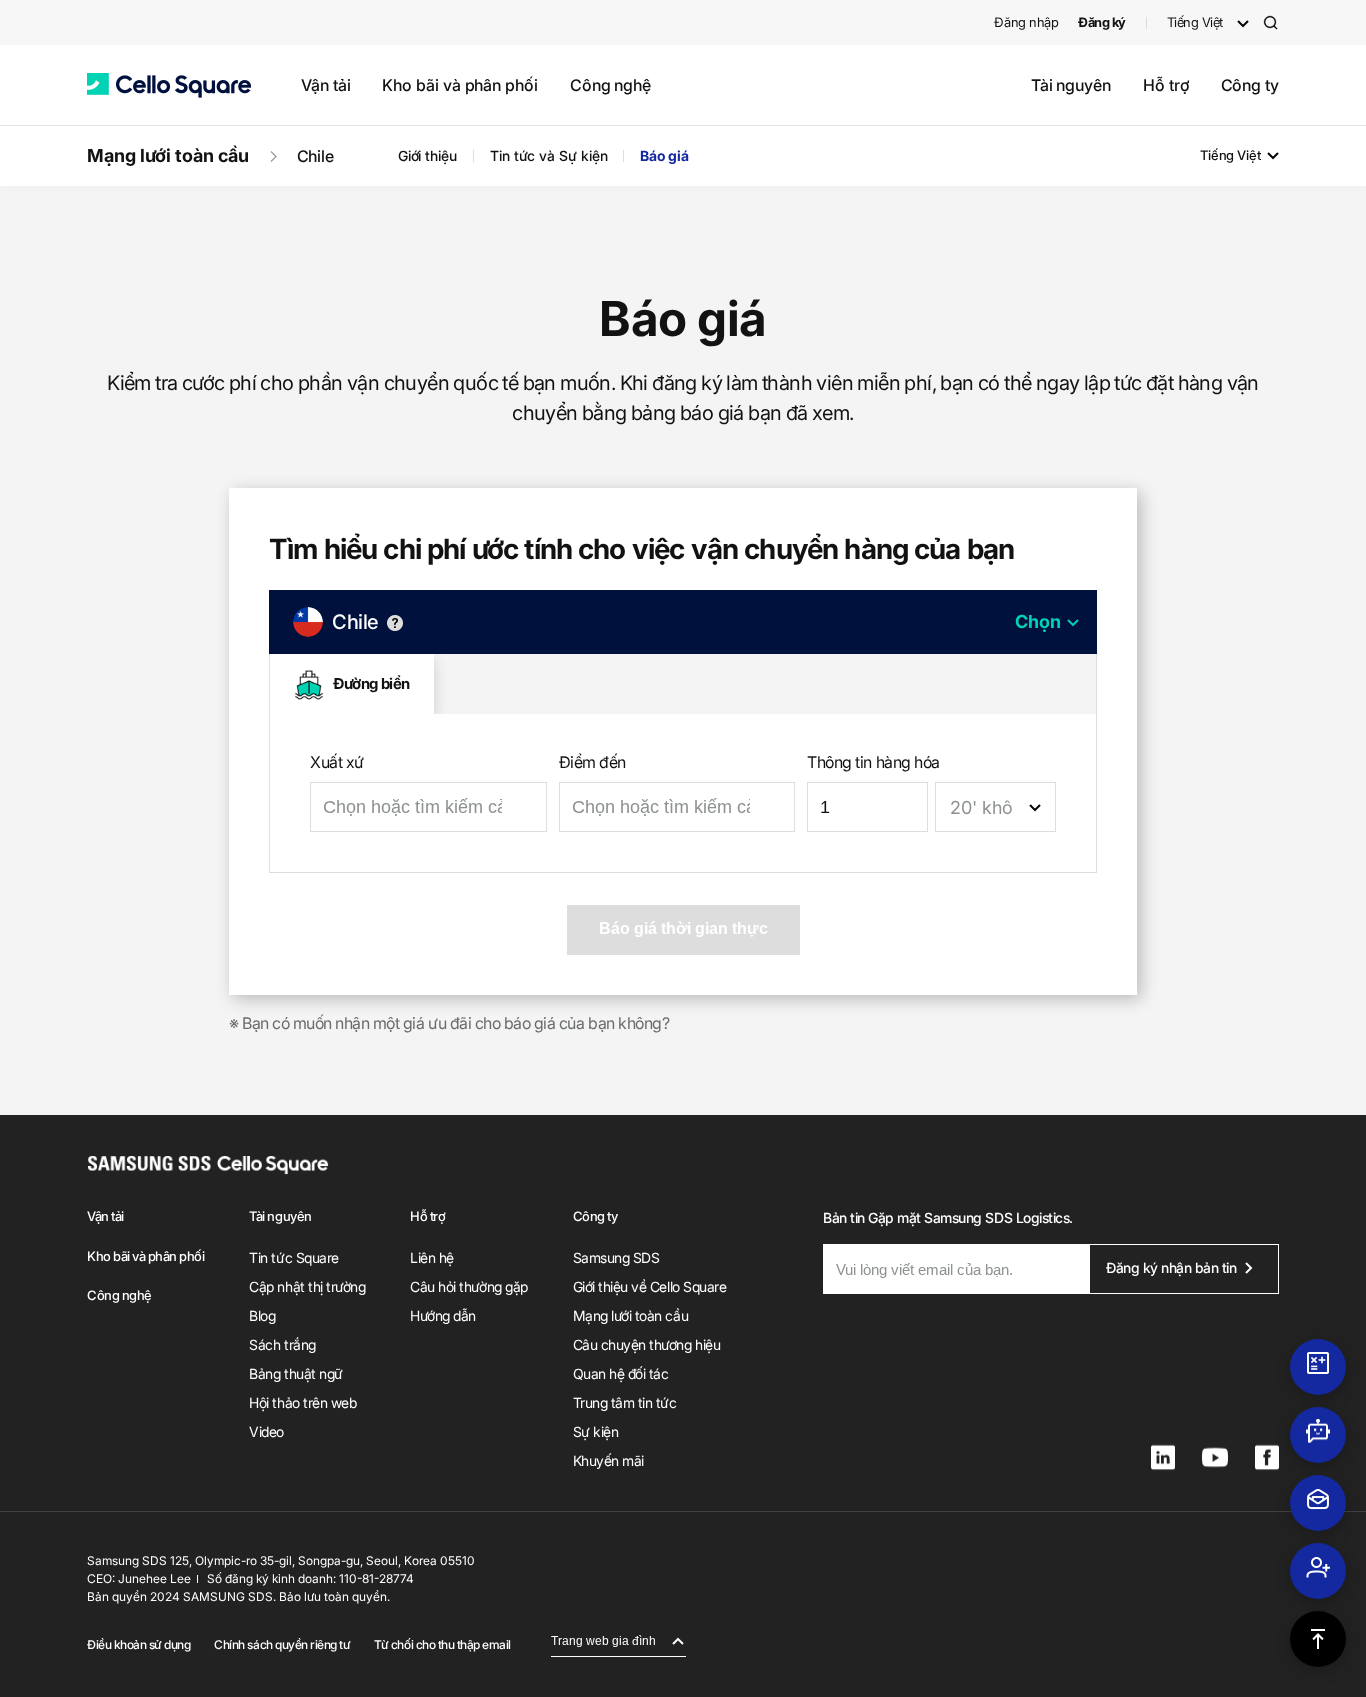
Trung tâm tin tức (625, 1402)
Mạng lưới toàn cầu (168, 155)
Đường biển (371, 683)
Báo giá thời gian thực (683, 928)
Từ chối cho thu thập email (442, 1644)
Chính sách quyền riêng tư (282, 1644)
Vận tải (325, 85)
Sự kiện (596, 1431)
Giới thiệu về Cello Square (650, 1286)
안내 (395, 623)
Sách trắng (282, 1344)
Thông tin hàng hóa (873, 762)
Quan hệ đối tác (621, 1373)
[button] (169, 85)
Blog (262, 1315)
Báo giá (664, 155)
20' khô (981, 807)
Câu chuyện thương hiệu (646, 1344)
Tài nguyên (1071, 85)
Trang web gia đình (603, 1641)
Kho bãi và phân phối (459, 85)
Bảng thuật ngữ (295, 1373)
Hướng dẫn (443, 1315)
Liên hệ (432, 1257)
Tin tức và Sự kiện (549, 155)
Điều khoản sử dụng (138, 1644)
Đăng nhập (1026, 22)
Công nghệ (610, 85)
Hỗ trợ (1166, 85)
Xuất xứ (337, 762)
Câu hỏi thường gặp (468, 1286)
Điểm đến (592, 762)
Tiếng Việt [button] (1195, 22)
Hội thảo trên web (302, 1402)
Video (266, 1431)
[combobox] (995, 807)
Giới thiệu (427, 155)
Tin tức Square (293, 1257)
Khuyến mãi (608, 1460)
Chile (316, 156)
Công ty (1250, 85)
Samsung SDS (616, 1257)
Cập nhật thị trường (307, 1286)
